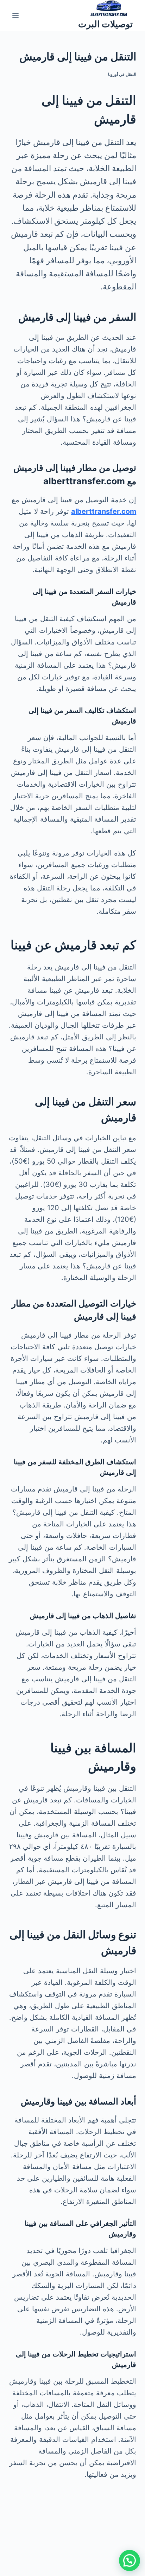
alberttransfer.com (104, 511)
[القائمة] (15, 16)
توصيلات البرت (105, 24)
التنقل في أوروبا (122, 74)
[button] (130, 2560)
